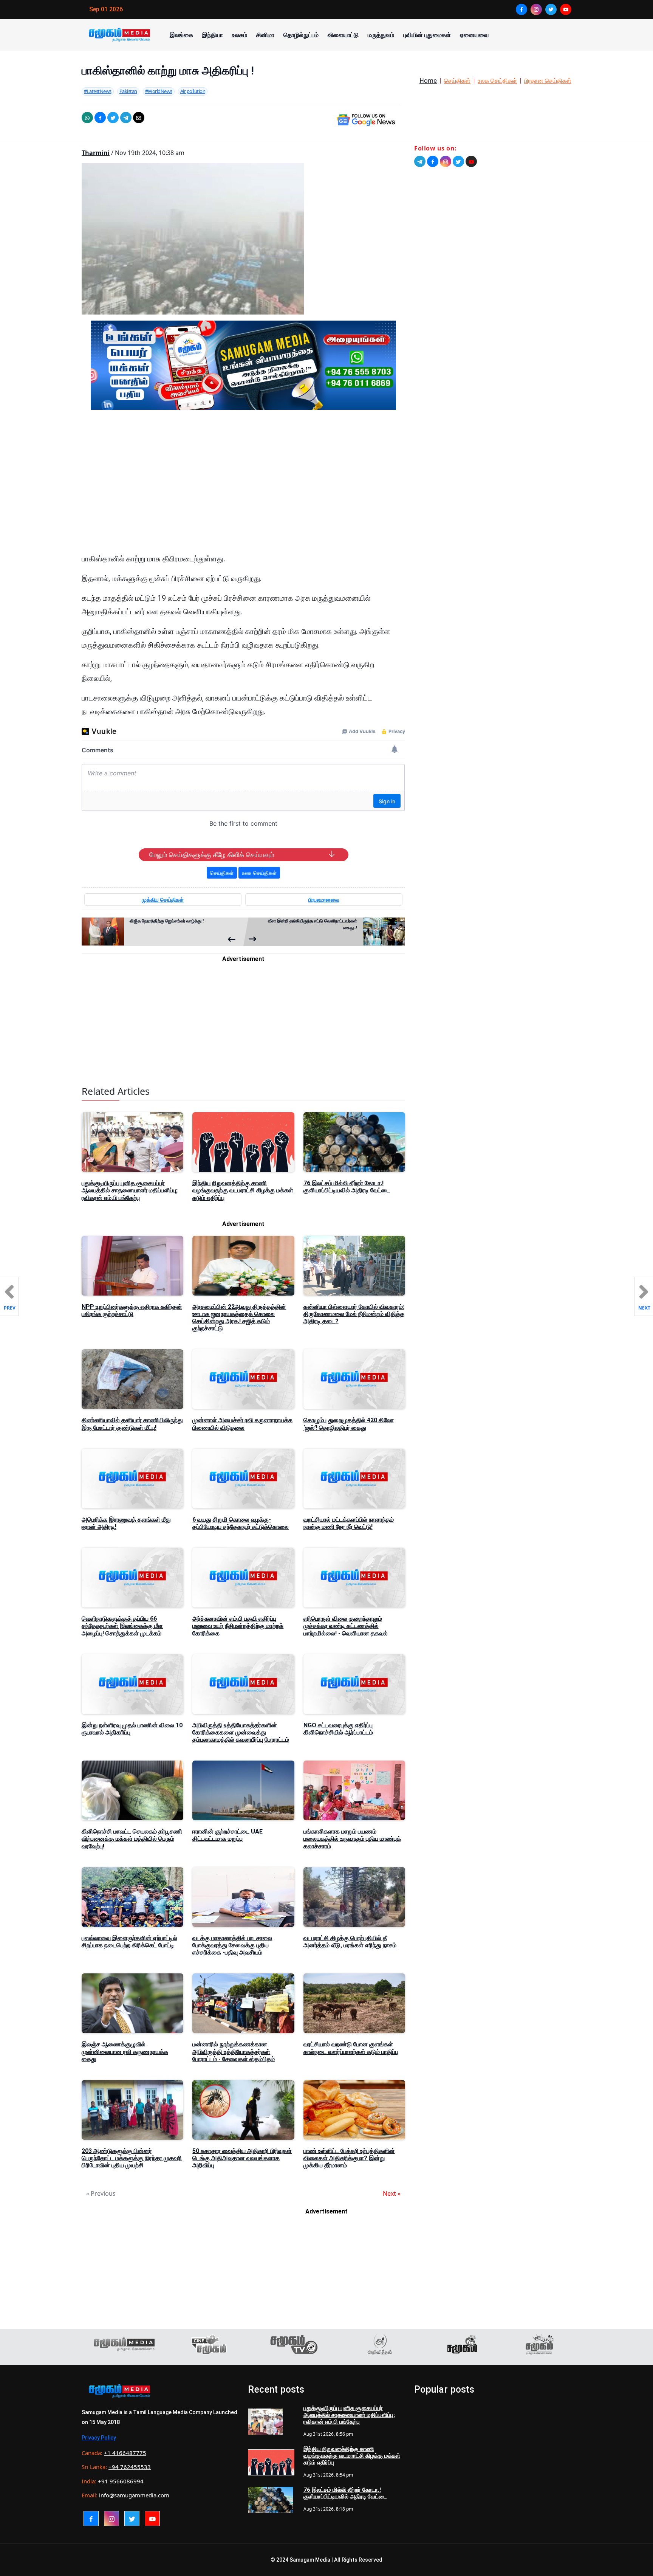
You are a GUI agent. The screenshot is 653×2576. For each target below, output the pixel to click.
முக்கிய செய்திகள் (163, 900)
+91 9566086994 (121, 2481)
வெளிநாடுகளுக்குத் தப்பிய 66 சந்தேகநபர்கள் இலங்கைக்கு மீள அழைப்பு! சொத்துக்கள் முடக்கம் (122, 1626)
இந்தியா (213, 35)
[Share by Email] (139, 118)
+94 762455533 (130, 2467)
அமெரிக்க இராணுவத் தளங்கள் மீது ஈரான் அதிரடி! (126, 1523)
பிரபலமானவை (324, 900)
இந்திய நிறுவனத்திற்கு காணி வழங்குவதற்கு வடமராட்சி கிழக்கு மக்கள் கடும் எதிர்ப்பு (243, 1190)
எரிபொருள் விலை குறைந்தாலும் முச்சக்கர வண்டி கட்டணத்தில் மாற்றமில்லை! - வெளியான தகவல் (346, 1626)
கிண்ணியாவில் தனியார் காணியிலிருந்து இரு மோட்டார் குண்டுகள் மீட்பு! (132, 1424)
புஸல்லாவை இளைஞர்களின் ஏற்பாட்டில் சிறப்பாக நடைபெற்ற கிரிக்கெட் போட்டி (129, 1942)
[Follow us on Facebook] (433, 161)
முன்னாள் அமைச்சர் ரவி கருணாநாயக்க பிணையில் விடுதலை (242, 1424)
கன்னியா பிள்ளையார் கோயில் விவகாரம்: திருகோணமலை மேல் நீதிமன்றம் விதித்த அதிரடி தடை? (354, 1314)
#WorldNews (159, 91)
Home (428, 81)
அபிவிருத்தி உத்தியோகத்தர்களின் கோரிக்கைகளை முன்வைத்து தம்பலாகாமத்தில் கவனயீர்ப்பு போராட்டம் (241, 1732)
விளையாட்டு (343, 35)
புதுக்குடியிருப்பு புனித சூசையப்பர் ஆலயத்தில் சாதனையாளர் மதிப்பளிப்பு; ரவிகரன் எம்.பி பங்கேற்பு (130, 1190)
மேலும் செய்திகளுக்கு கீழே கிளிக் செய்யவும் (212, 855)
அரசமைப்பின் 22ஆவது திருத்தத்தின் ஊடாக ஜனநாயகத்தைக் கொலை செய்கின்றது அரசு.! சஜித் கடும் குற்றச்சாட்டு (239, 1318)
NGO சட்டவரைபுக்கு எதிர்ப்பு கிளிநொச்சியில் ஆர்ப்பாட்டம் (338, 1729)
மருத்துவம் (381, 35)
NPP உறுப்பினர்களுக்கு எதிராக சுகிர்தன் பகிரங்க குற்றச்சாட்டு (132, 1310)
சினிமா (265, 35)
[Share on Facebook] (100, 118)
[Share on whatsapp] (87, 118)
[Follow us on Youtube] (471, 161)
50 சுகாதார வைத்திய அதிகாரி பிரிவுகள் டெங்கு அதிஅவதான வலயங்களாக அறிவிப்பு (242, 2158)
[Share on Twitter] (113, 118)
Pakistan (128, 91)
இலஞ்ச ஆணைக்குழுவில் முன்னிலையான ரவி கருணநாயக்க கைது (125, 2051)
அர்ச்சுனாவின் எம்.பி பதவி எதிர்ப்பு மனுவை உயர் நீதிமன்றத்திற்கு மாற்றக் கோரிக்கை (238, 1626)
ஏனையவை (474, 35)
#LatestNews (98, 91)
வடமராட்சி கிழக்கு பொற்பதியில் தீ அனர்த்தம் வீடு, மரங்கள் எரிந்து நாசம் (350, 1942)
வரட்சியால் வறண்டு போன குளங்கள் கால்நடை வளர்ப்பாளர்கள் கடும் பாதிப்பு (351, 2048)
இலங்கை (181, 35)
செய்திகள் (457, 81)
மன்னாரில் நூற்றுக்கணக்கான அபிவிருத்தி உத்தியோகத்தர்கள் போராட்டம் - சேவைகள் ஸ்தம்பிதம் (234, 2051)
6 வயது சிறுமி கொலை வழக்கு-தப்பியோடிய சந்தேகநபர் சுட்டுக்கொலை (241, 1523)
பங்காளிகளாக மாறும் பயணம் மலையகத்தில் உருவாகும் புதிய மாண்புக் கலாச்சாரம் (352, 1839)
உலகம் (240, 35)
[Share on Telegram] (126, 118)
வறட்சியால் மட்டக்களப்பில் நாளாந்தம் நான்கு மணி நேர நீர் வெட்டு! (349, 1523)
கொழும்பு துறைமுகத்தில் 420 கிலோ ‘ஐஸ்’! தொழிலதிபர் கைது (349, 1424)
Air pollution (193, 91)
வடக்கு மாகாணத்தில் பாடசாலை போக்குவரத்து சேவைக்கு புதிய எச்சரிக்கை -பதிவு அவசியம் (232, 1945)
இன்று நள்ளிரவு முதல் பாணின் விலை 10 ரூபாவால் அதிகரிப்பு (132, 1729)
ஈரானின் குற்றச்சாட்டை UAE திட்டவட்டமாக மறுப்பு (227, 1835)
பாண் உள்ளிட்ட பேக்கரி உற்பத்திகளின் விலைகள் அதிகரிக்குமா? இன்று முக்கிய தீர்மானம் (349, 2158)
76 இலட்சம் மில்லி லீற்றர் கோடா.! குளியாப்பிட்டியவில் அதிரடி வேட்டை (347, 1187)
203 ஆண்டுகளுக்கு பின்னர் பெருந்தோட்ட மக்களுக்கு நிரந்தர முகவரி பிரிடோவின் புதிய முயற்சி (132, 2158)
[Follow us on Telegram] (420, 161)
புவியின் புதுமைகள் (427, 35)
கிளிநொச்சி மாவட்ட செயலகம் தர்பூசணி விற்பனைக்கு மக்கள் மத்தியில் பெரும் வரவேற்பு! (132, 1839)
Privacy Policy (99, 2438)
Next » (392, 2193)
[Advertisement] (243, 488)
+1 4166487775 (125, 2453)
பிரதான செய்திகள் (548, 81)
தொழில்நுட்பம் (301, 35)
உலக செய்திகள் (497, 81)
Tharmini (96, 153)
